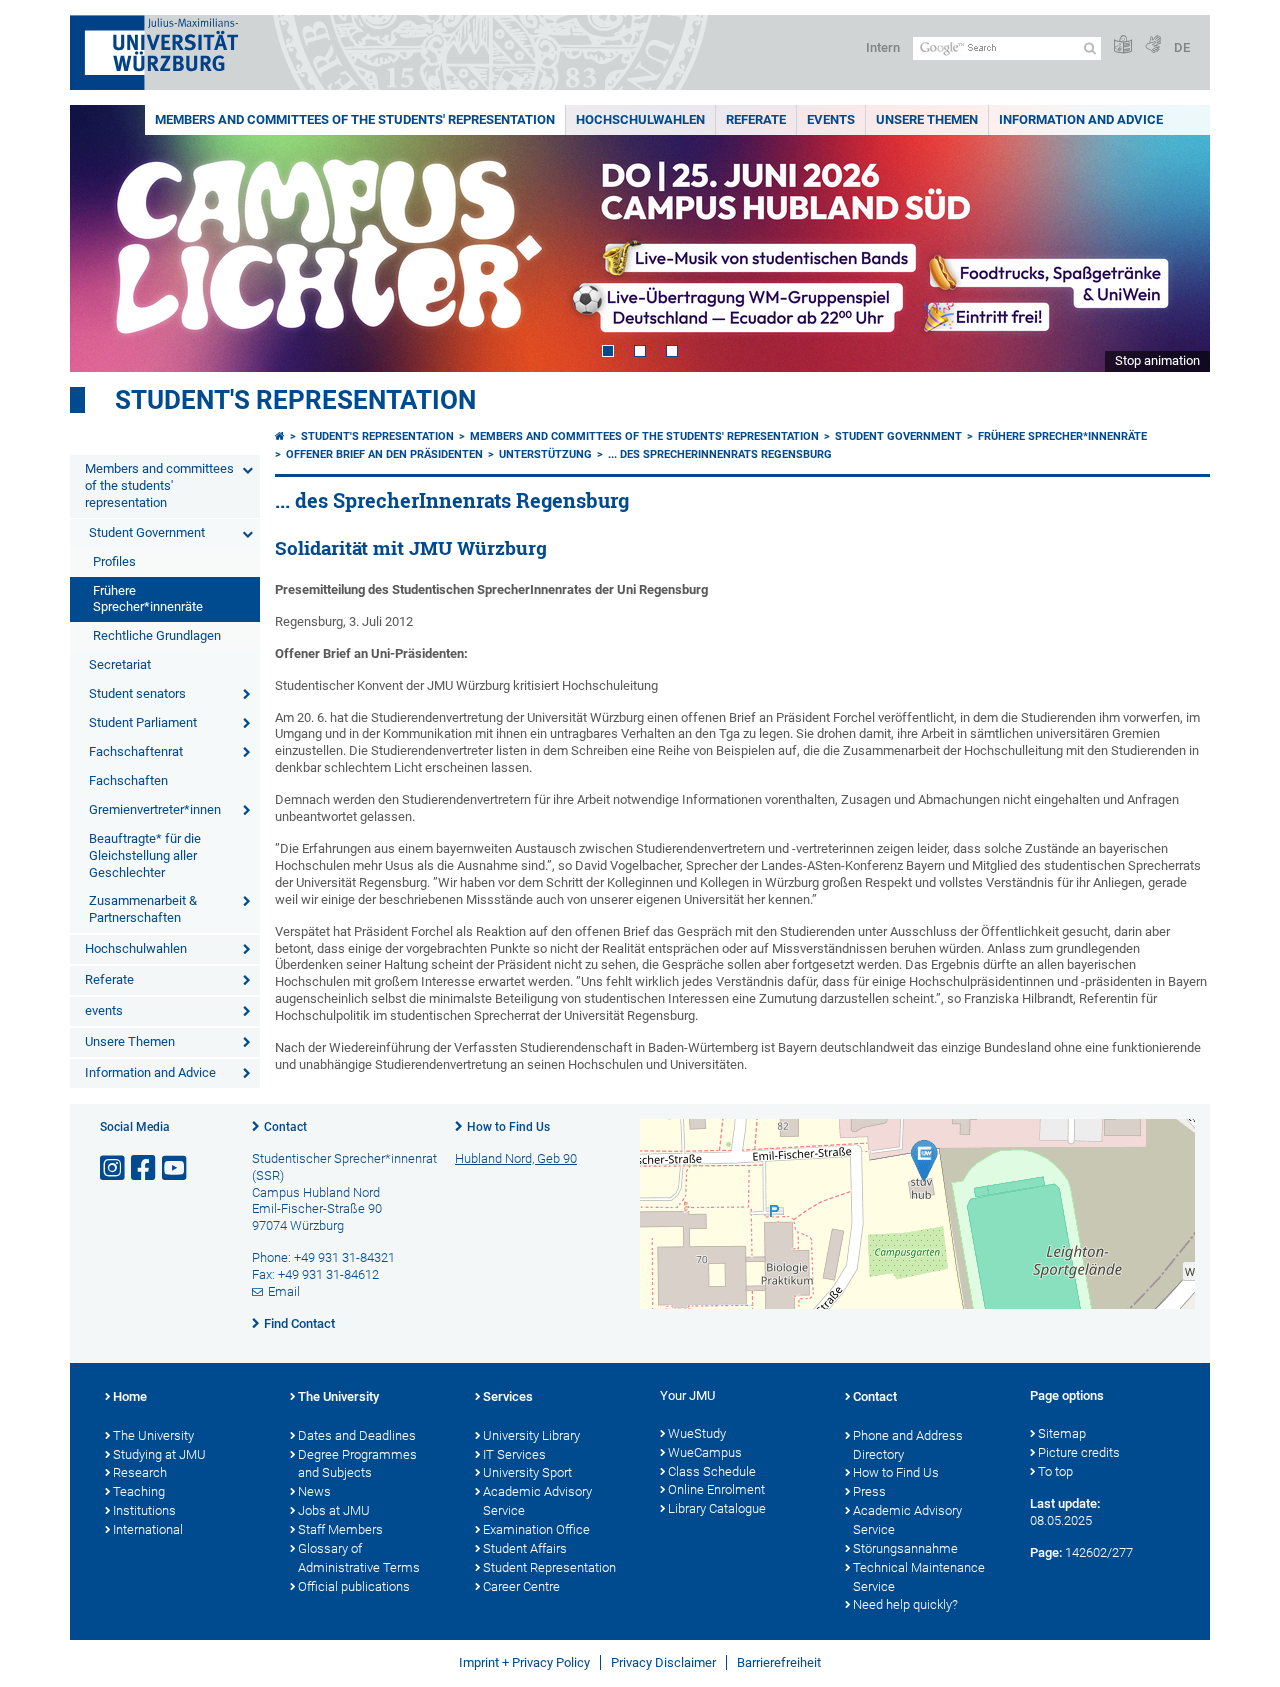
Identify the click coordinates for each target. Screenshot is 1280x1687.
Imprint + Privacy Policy (524, 1662)
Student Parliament (143, 722)
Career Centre (521, 1586)
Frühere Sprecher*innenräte (148, 599)
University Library (531, 1435)
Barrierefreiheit (779, 1662)
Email (284, 1291)
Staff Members (340, 1529)
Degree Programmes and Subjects (357, 1464)
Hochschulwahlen (640, 119)
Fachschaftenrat (136, 751)
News (314, 1491)
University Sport (527, 1472)
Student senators (137, 693)
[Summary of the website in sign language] (1153, 45)
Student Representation (549, 1567)
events (831, 119)
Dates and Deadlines (357, 1435)
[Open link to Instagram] (114, 1168)
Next (1175, 238)
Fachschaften (128, 780)
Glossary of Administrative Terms (359, 1558)
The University (153, 1435)
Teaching (139, 1491)
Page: (1046, 1552)
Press (869, 1491)
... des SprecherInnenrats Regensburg (720, 454)
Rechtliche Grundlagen (157, 635)
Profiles (114, 561)
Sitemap (1062, 1433)
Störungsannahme (905, 1548)
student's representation (295, 400)
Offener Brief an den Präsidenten (384, 454)
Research (140, 1472)
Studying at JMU (159, 1454)
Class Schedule (712, 1471)
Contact (285, 1127)
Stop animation (1157, 360)
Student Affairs (525, 1548)
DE (1182, 47)
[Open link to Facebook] (145, 1168)
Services (508, 1396)
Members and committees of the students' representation (355, 119)
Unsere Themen (927, 119)
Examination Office (536, 1529)
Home (130, 1396)
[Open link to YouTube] (176, 1168)
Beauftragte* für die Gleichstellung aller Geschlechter (145, 855)
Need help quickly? (905, 1604)
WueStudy (697, 1433)
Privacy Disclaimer (663, 1662)
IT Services (514, 1454)
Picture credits (1079, 1452)
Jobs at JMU (334, 1510)
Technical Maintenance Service (919, 1577)
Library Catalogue (717, 1508)
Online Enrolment (716, 1489)
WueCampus (705, 1452)
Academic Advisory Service (537, 1501)
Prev (105, 238)
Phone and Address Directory (908, 1445)
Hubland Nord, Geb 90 (516, 1158)
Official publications (354, 1586)
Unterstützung (545, 454)
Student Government (147, 532)
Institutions (144, 1510)
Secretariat (120, 664)
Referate (756, 119)
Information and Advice (1081, 119)
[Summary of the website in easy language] (1123, 45)
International (148, 1529)
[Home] (280, 436)
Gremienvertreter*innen (155, 809)
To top (1055, 1471)
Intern (883, 47)
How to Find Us (508, 1127)
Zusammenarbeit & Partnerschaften (143, 909)
